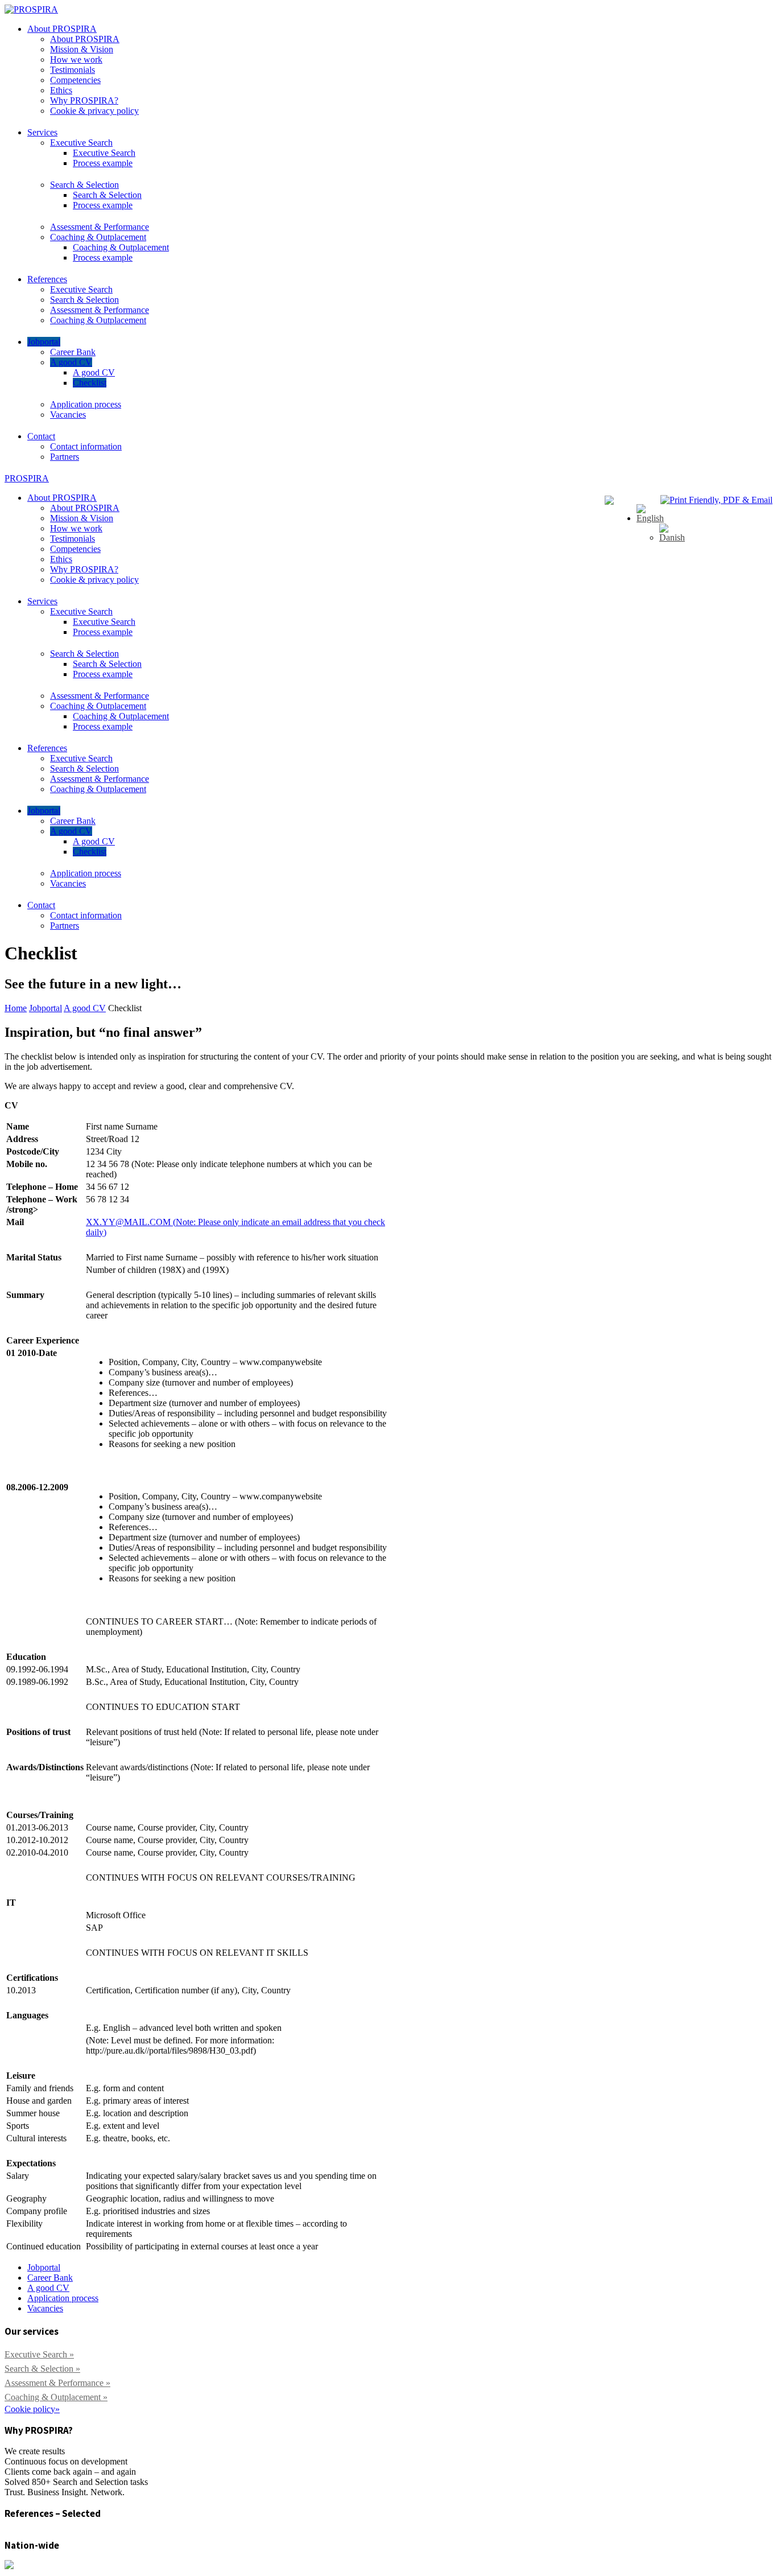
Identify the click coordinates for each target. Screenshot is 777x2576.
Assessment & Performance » (57, 2383)
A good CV (71, 362)
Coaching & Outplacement (98, 237)
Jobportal (44, 342)
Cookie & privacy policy (94, 111)
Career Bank (73, 352)
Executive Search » (39, 2354)
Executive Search (81, 143)
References (47, 279)
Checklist (90, 383)
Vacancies (68, 415)
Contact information (86, 446)
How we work (76, 59)
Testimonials (73, 70)
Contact (41, 436)
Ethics (61, 90)
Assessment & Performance (100, 227)
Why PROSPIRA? (84, 100)
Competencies (75, 80)
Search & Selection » (42, 2369)
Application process (86, 404)
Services (42, 132)
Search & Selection (84, 185)
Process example (103, 163)
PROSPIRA (27, 478)
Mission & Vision (82, 49)
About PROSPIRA (62, 29)
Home (16, 1008)
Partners (65, 457)
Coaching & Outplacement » (56, 2397)
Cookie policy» (32, 2409)
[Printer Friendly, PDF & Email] (716, 500)
